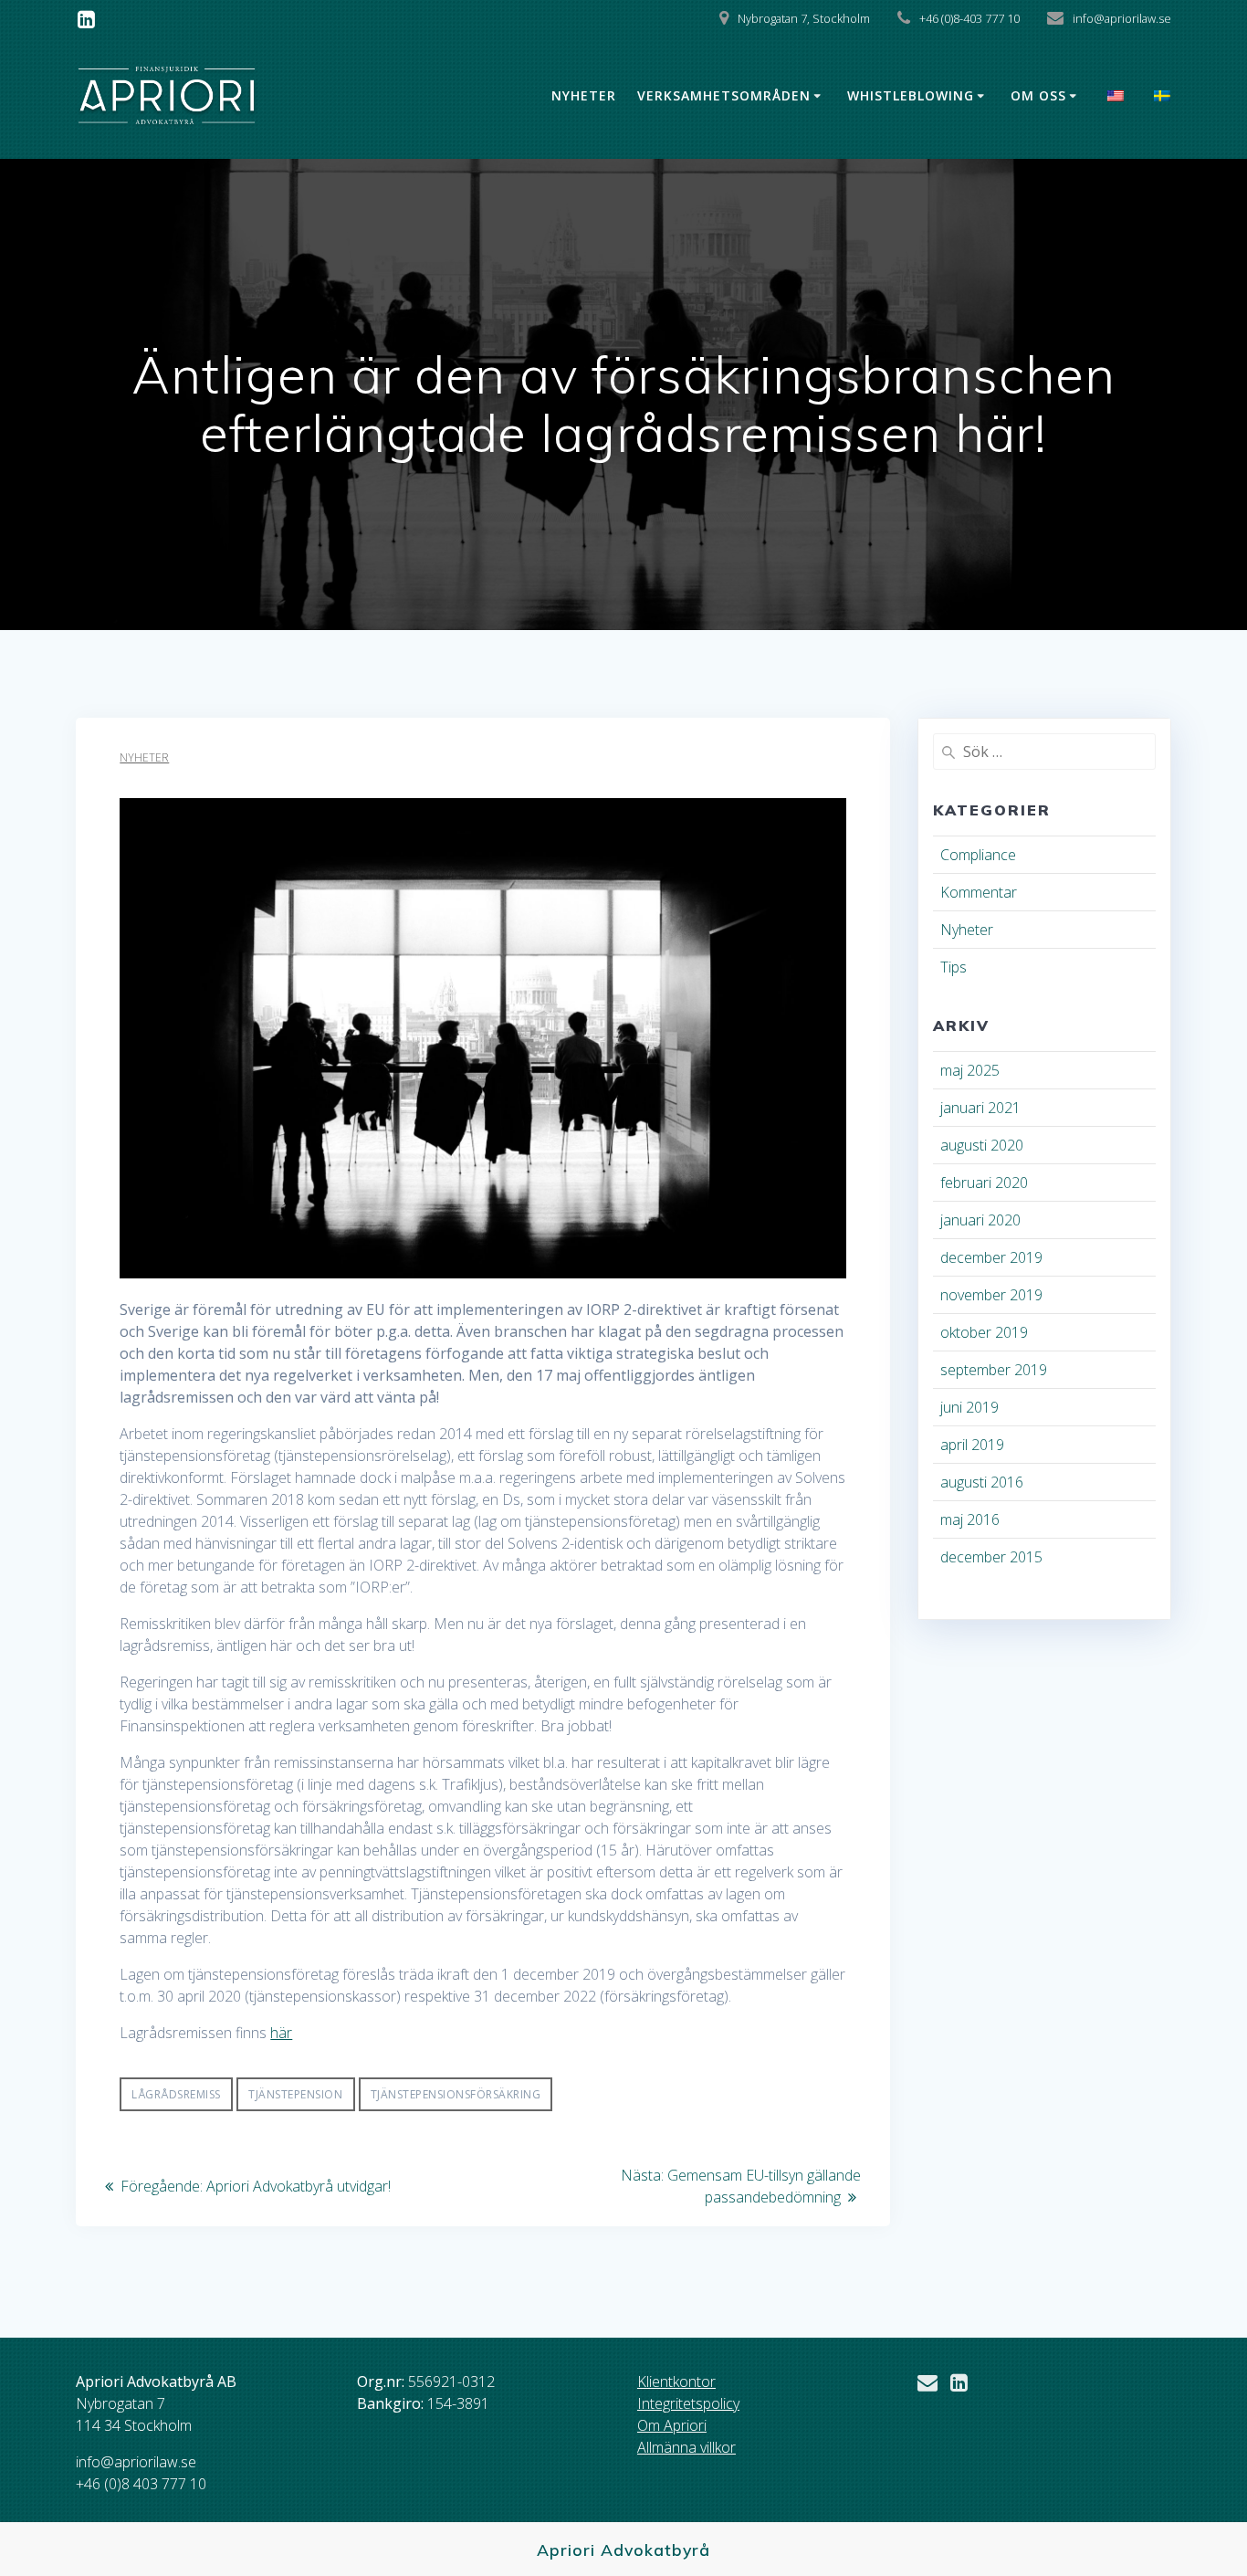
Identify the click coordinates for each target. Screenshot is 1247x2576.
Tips (954, 967)
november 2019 (991, 1295)
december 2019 (991, 1257)
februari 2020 (984, 1183)
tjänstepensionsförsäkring (456, 2094)
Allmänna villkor (686, 2447)
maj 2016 (970, 1519)
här (281, 2033)
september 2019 (994, 1370)
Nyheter (584, 95)
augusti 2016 (982, 1482)
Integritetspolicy (688, 2403)
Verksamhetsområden (724, 95)
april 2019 (972, 1445)
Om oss (1038, 95)
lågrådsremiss (176, 2094)
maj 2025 (970, 1070)
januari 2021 (980, 1108)
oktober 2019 (984, 1332)
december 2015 (991, 1557)
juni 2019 (969, 1407)
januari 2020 (980, 1220)
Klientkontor (676, 2381)
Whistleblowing (911, 95)
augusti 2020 (982, 1145)
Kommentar (979, 892)
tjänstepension (295, 2094)
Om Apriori (672, 2425)
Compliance (978, 855)
